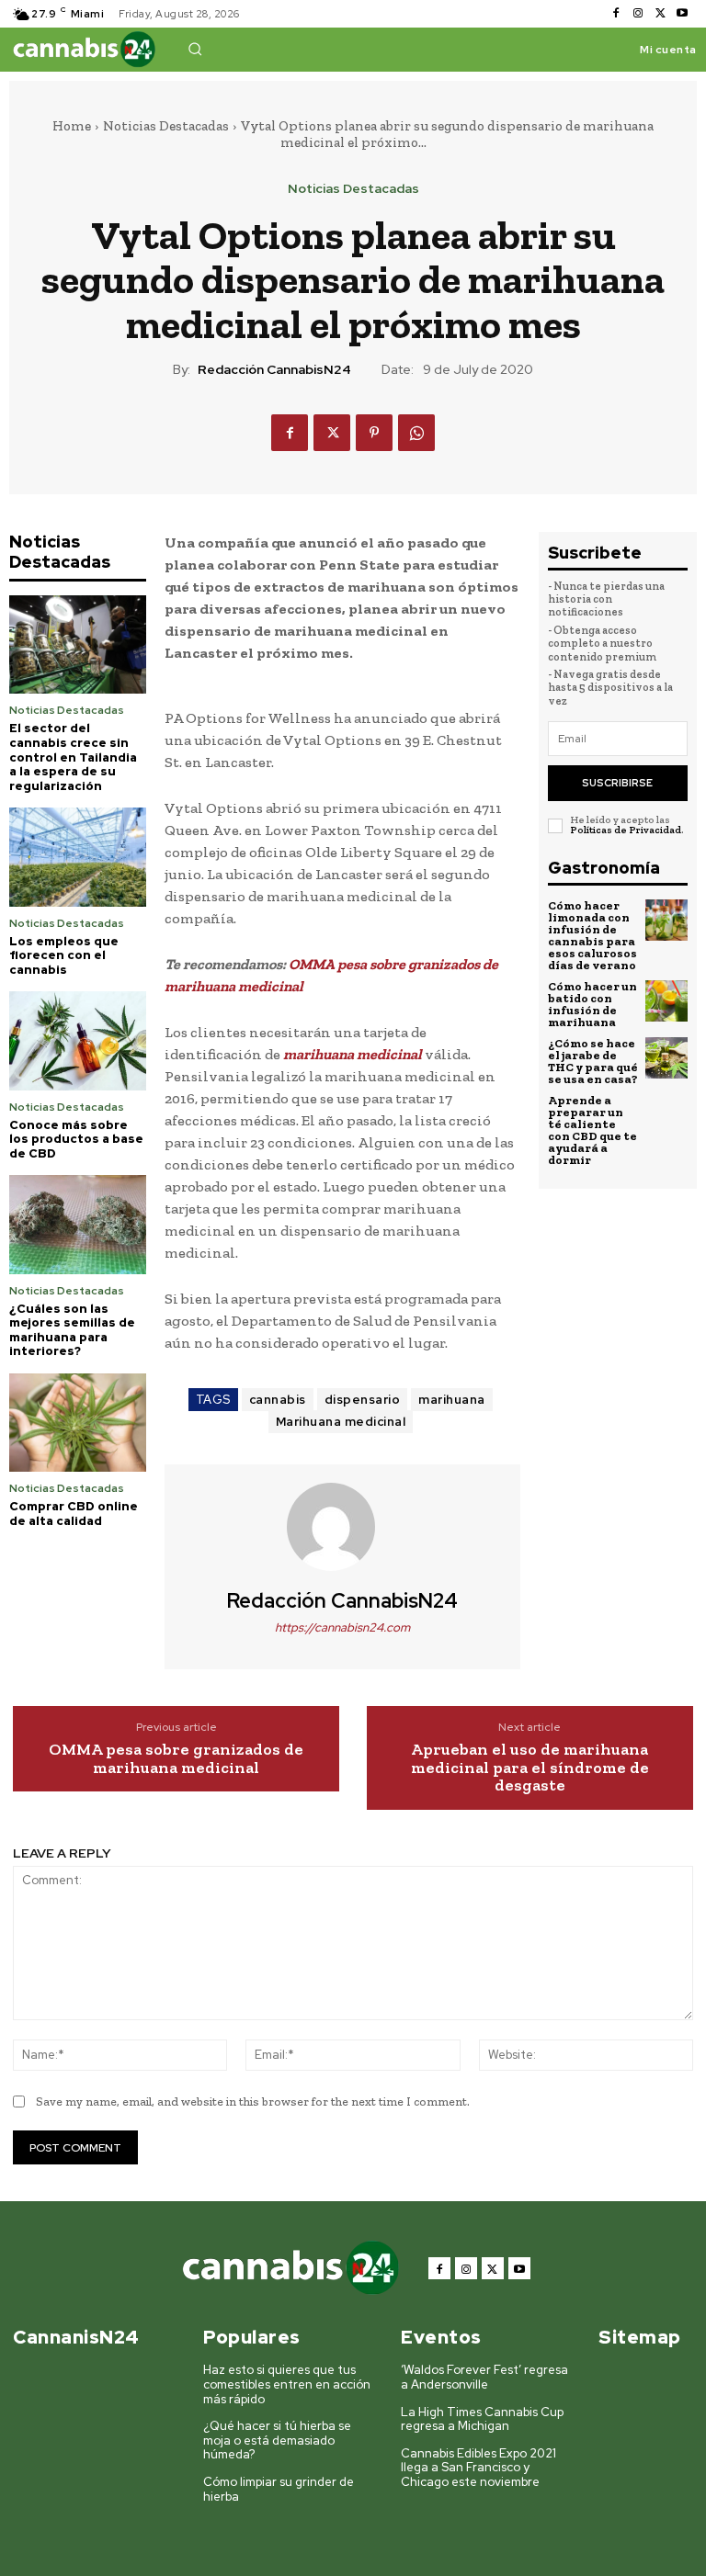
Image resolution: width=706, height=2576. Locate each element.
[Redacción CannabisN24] (342, 1527)
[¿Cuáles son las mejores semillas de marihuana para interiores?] (78, 1224)
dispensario (363, 1400)
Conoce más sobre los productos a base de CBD (76, 1139)
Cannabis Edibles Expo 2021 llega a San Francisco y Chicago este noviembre (478, 2468)
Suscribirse (617, 783)
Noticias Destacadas (166, 126)
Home (72, 126)
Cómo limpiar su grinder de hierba (279, 2489)
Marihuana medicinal (341, 1422)
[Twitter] (660, 14)
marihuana (452, 1400)
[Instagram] (638, 14)
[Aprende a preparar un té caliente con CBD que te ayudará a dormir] (666, 1115)
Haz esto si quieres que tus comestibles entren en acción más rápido (287, 2384)
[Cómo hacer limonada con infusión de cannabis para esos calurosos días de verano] (666, 921)
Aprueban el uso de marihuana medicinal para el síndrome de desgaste (530, 1768)
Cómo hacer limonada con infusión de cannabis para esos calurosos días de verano (592, 935)
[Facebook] (616, 14)
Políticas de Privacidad (626, 830)
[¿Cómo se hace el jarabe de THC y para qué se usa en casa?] (666, 1058)
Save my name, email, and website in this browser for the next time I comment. (253, 2101)
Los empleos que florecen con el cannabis (64, 955)
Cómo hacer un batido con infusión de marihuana (592, 1004)
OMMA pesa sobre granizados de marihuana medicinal (176, 1759)
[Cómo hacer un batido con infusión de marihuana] (666, 1001)
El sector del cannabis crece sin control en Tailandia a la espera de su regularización (73, 757)
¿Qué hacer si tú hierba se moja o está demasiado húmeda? (277, 2440)
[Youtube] (682, 14)
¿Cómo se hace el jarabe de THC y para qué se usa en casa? (593, 1061)
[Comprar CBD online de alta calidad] (78, 1423)
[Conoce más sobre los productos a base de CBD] (78, 1040)
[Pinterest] (374, 433)
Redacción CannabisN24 (274, 370)
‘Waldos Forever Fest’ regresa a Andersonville (484, 2377)
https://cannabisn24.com (342, 1627)
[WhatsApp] (416, 433)
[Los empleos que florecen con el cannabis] (78, 857)
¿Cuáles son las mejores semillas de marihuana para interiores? (72, 1330)
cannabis (278, 1400)
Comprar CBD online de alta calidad (74, 1514)
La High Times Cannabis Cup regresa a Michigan (482, 2419)
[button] (195, 49)
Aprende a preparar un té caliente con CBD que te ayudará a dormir (592, 1130)
